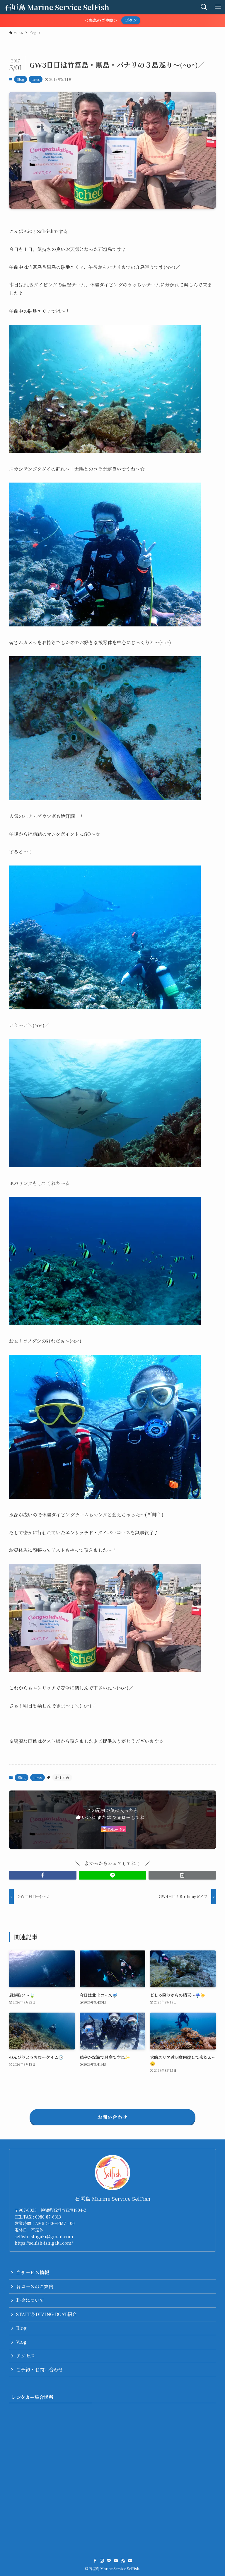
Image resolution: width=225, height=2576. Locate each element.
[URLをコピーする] (182, 1875)
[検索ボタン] (204, 7)
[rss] (123, 2561)
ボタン (131, 20)
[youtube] (116, 2561)
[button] (43, 1875)
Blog (21, 79)
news (36, 79)
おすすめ (62, 1777)
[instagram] (102, 2561)
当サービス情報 (33, 2272)
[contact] (130, 2561)
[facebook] (95, 2561)
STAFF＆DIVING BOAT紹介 (46, 2314)
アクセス (25, 2356)
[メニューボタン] (218, 7)
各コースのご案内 (35, 2286)
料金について (30, 2300)
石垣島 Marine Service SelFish (57, 7)
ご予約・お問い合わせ (40, 2370)
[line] (109, 2561)
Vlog (21, 2342)
